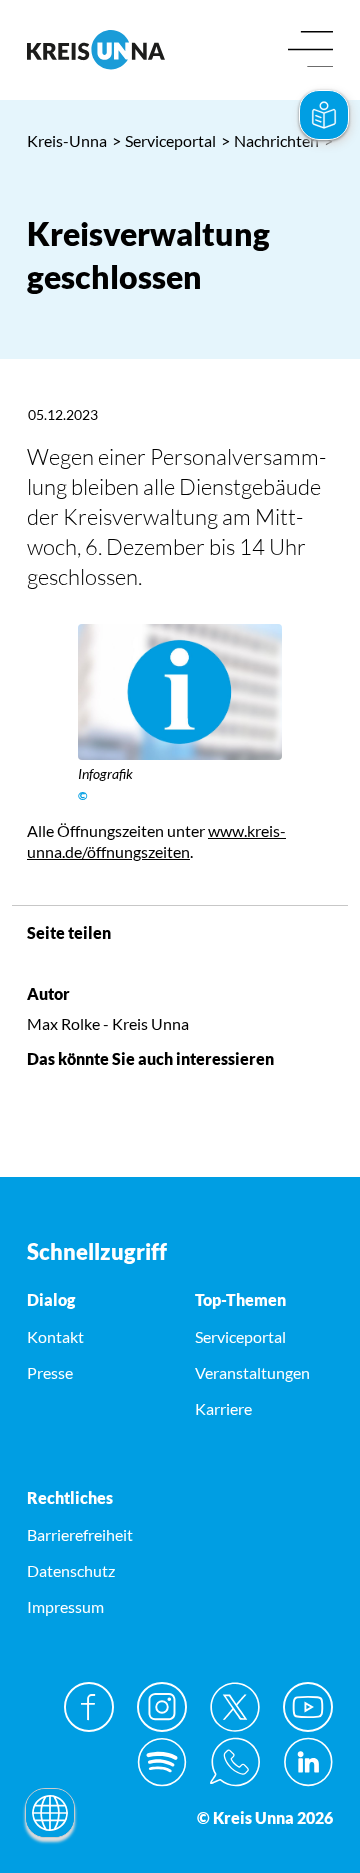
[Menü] (310, 50)
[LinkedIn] (308, 1762)
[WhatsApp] (235, 1762)
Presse (50, 1372)
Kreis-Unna (67, 140)
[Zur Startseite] (96, 49)
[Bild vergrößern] (180, 692)
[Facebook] (89, 1707)
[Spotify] (162, 1762)
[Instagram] (162, 1707)
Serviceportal (164, 140)
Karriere (223, 1408)
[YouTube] (308, 1707)
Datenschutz (71, 1570)
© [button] (83, 795)
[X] (235, 1707)
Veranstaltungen (252, 1372)
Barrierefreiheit (80, 1534)
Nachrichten (270, 140)
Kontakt (55, 1336)
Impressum (65, 1606)
